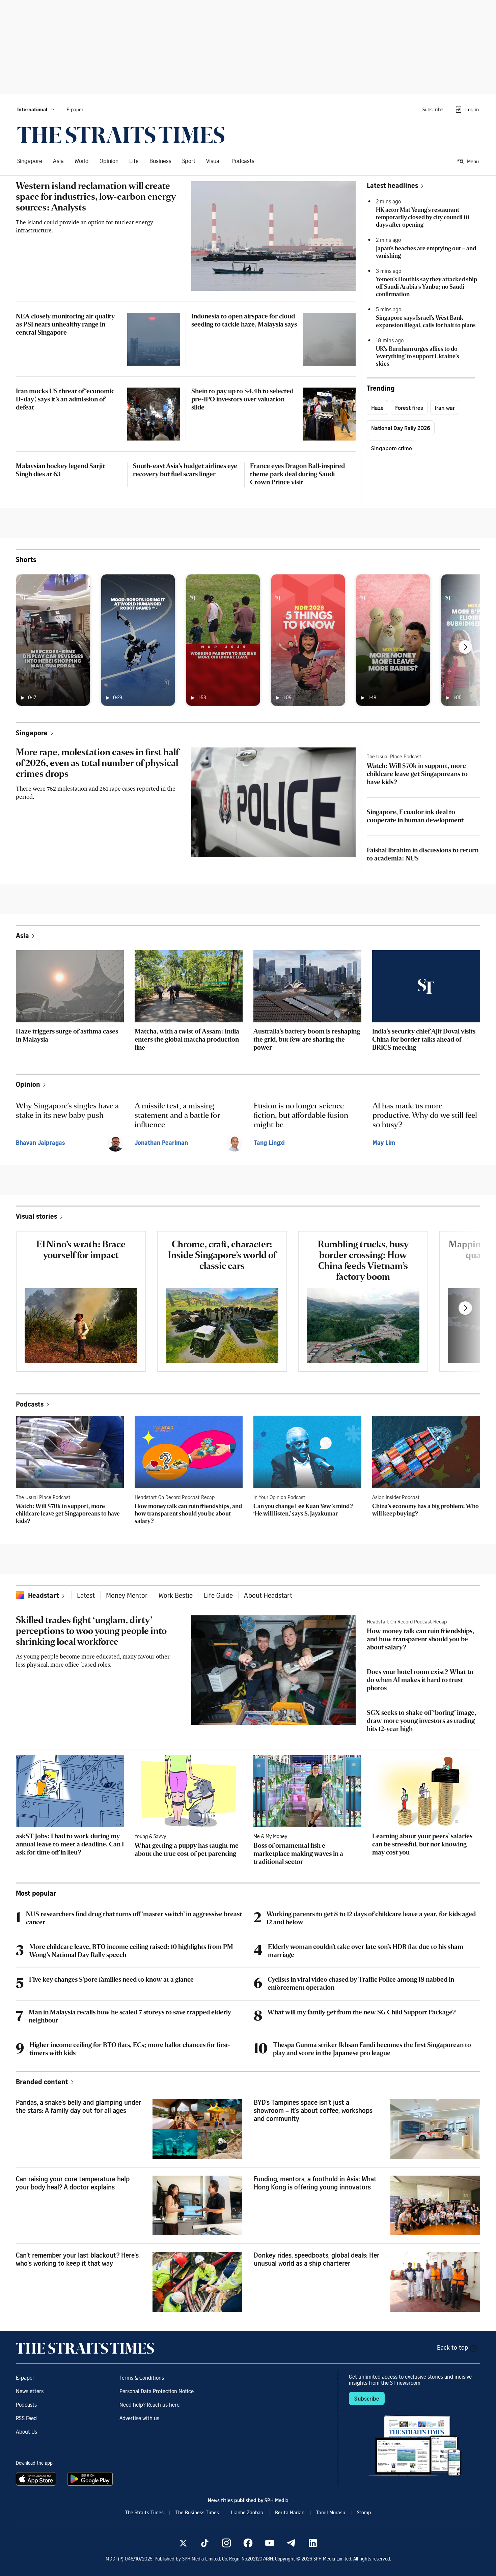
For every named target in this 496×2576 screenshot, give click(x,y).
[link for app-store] (37, 2479)
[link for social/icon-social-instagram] (226, 2543)
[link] (121, 135)
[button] (36, 109)
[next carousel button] (465, 647)
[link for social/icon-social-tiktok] (205, 2543)
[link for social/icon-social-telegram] (291, 2543)
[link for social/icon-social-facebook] (248, 2543)
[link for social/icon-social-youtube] (270, 2543)
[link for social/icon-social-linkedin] (313, 2543)
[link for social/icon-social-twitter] (183, 2543)
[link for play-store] (91, 2479)
